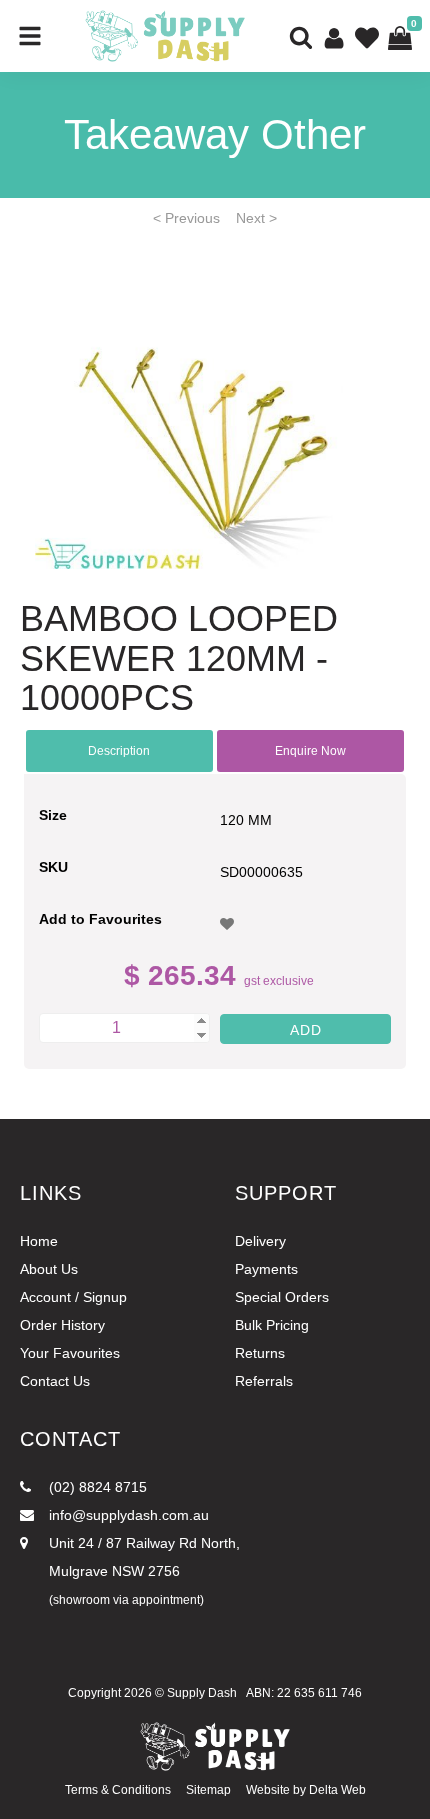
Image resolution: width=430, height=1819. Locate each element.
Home (39, 1241)
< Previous (186, 218)
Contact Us (55, 1381)
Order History (62, 1325)
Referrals (264, 1381)
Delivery (260, 1241)
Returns (260, 1353)
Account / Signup (73, 1297)
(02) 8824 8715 (96, 1487)
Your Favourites (70, 1353)
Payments (266, 1269)
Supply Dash (202, 1693)
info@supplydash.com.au (127, 1515)
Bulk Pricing (272, 1325)
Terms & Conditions (118, 1790)
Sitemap (208, 1790)
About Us (49, 1269)
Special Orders (282, 1297)
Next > (256, 218)
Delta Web (337, 1790)
